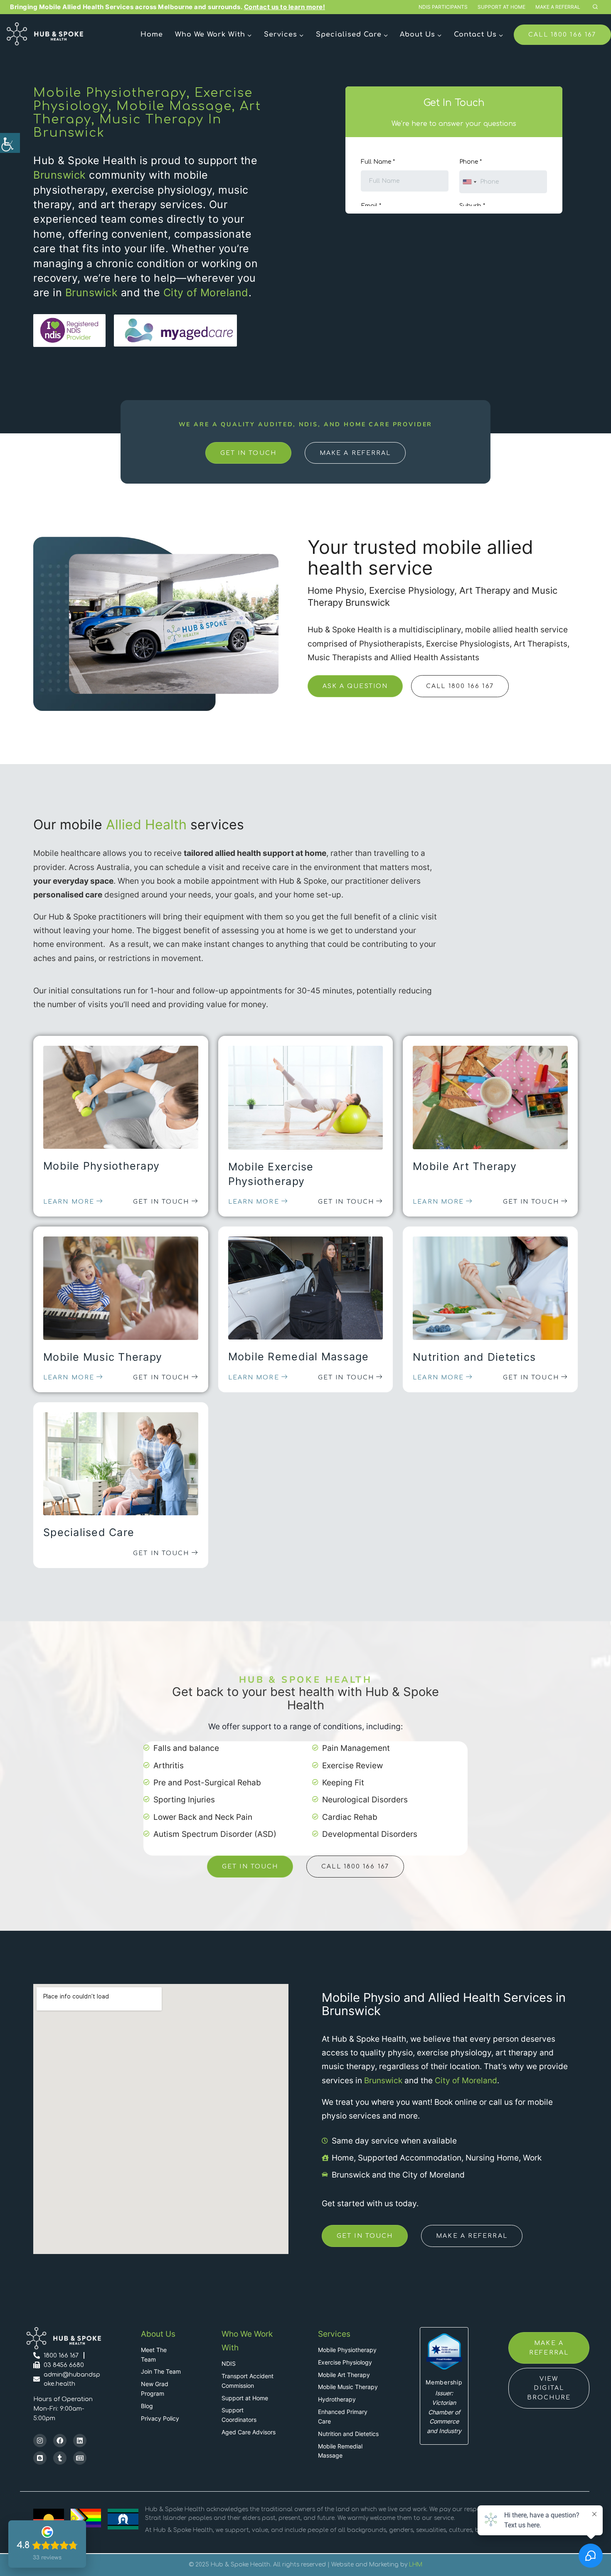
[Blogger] (40, 2458)
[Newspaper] (80, 2458)
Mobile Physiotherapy (101, 1166)
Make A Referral (558, 7)
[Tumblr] (60, 2458)
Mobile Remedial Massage (299, 1357)
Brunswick (60, 175)
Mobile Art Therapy (465, 1166)
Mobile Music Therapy (103, 1357)
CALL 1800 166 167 (562, 34)
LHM (416, 2565)
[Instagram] (40, 2441)
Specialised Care (89, 1532)
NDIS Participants (443, 7)
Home (152, 34)
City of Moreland (206, 293)
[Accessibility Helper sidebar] (10, 143)
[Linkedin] (80, 2441)
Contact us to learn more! (285, 7)
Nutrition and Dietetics (474, 1357)
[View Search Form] (595, 7)
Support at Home (501, 7)
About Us (158, 2334)
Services (334, 2334)
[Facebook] (60, 2441)
